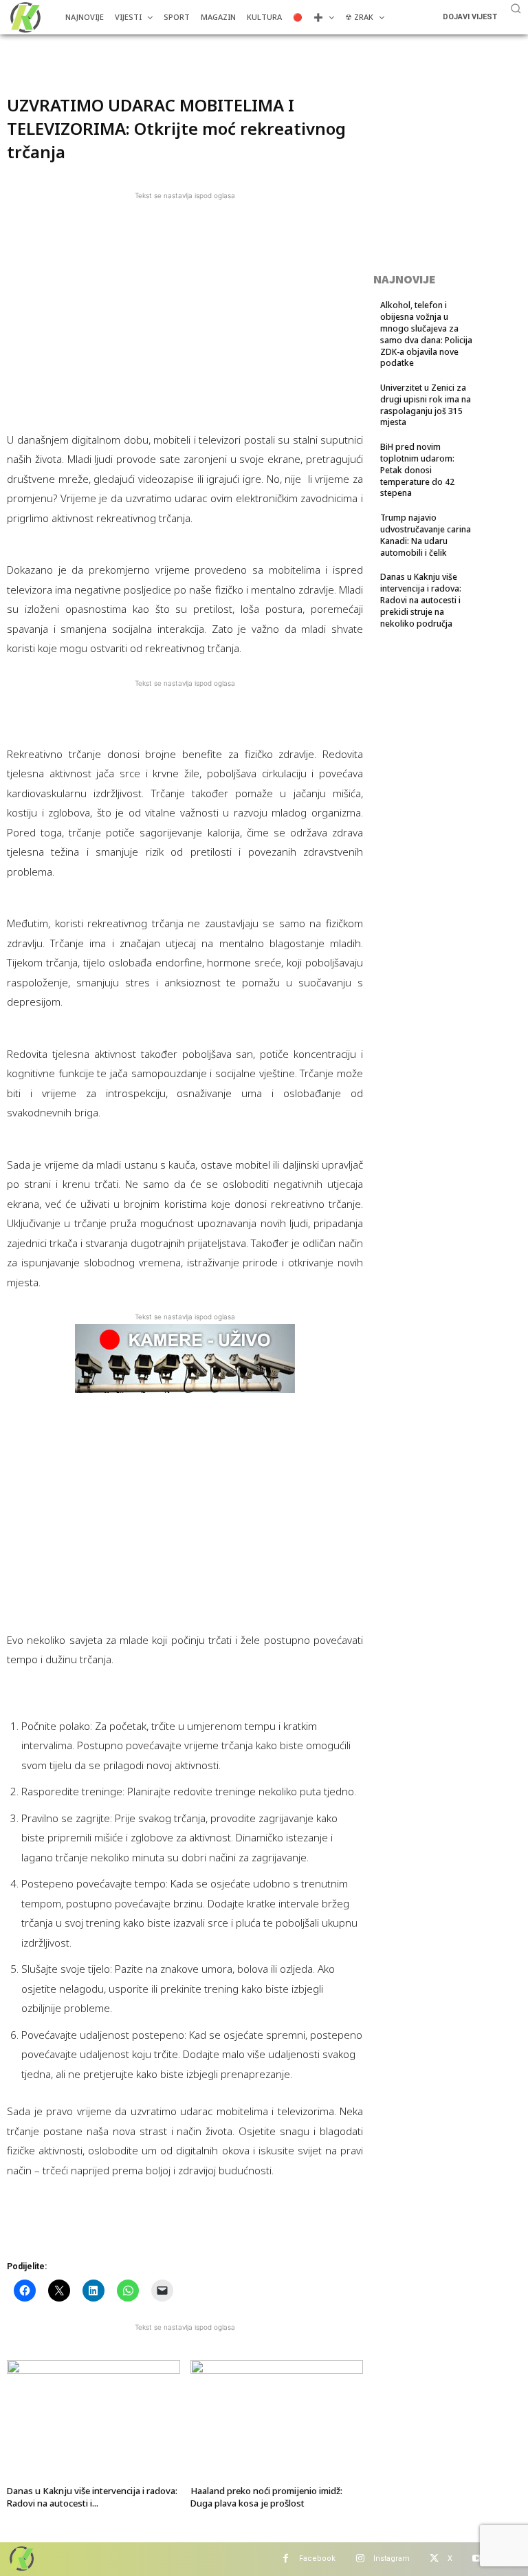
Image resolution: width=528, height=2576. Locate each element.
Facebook (317, 2558)
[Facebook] (286, 2559)
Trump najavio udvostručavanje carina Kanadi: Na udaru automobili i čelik (426, 535)
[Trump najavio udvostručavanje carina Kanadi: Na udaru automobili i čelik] (497, 533)
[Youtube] (477, 2559)
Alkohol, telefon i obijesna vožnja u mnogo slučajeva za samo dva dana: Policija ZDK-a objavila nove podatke (426, 334)
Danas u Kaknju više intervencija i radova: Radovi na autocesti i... (92, 2497)
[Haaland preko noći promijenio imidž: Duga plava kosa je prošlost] (277, 2420)
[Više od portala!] (21, 2558)
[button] (516, 8)
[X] (434, 2559)
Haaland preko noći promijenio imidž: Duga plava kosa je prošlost (266, 2497)
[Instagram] (360, 2559)
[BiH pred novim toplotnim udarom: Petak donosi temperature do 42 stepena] (497, 462)
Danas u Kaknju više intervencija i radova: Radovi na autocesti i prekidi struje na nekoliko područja (421, 600)
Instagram (392, 2558)
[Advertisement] (170, 55)
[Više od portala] (24, 17)
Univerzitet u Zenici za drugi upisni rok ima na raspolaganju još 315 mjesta (426, 405)
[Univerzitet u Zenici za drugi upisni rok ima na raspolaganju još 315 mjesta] (497, 403)
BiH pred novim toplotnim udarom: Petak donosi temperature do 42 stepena (417, 470)
